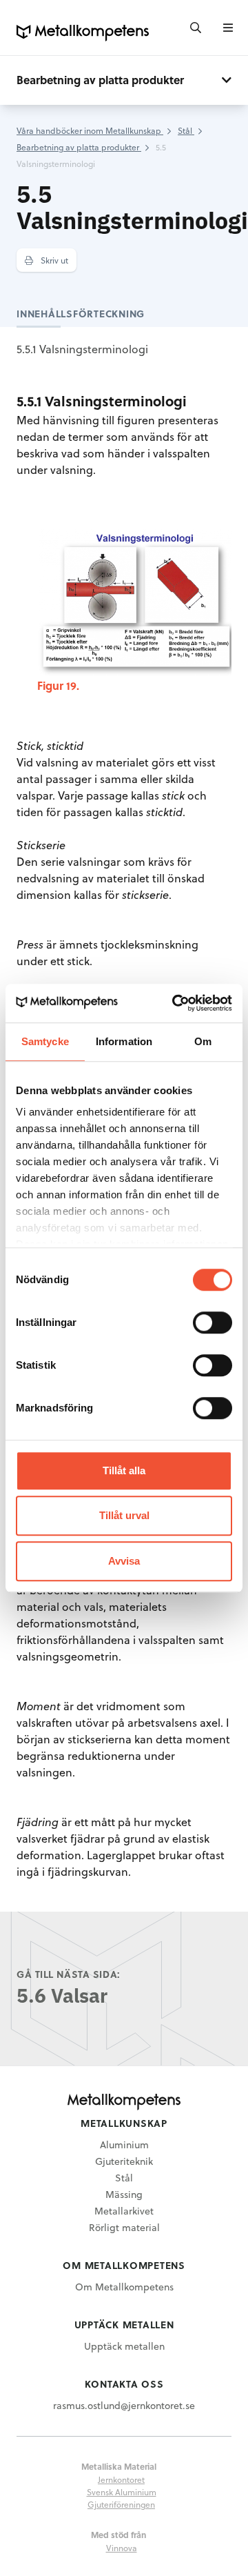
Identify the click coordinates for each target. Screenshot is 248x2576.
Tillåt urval (124, 1515)
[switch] (213, 1322)
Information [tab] (124, 1041)
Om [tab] (203, 1041)
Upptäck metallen (124, 2346)
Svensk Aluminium (122, 2492)
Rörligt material (124, 2227)
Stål (124, 2178)
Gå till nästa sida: (69, 1974)
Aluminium (124, 2144)
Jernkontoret (121, 2479)
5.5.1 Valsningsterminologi (82, 349)
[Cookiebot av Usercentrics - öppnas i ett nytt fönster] (175, 1003)
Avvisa (124, 1561)
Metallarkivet (124, 2211)
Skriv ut (53, 260)
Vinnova (122, 2548)
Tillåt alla (124, 1470)
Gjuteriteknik (124, 2161)
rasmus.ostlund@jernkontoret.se (124, 2405)
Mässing (124, 2194)
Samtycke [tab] (45, 1041)
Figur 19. (58, 685)
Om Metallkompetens (124, 2287)
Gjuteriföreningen (121, 2504)
